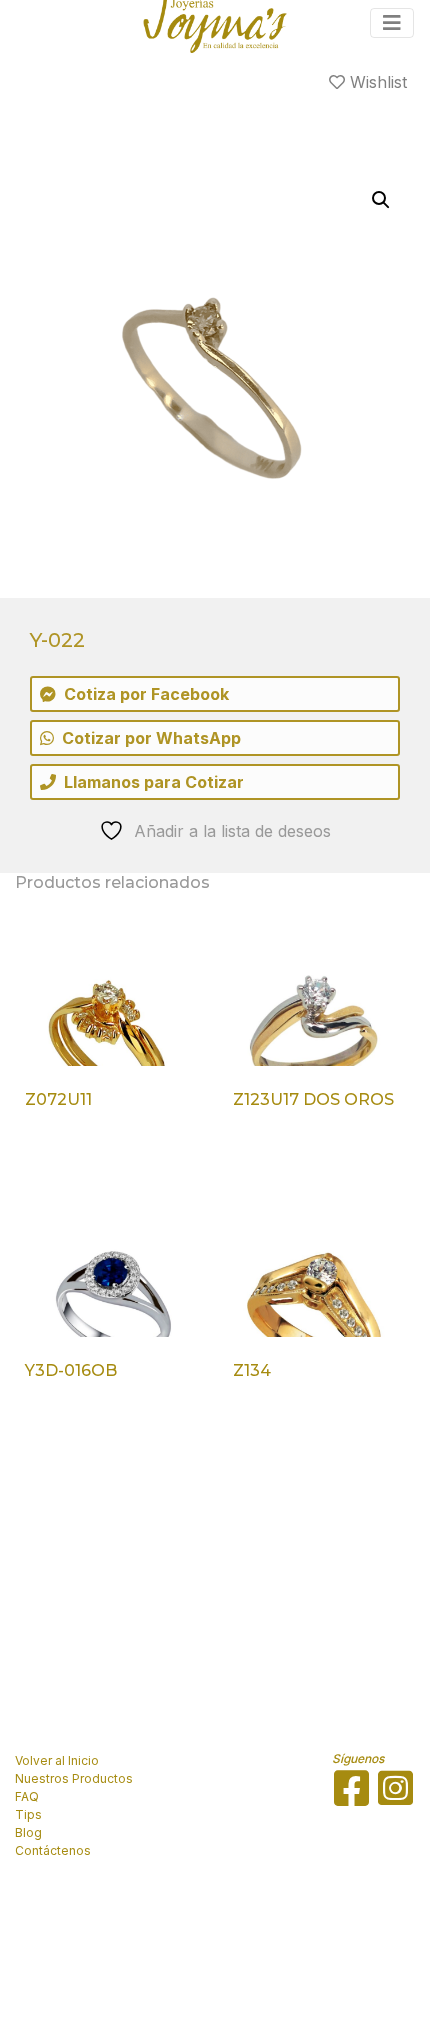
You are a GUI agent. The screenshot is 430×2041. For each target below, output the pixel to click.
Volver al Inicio (57, 1760)
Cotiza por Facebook (146, 694)
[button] (381, 200)
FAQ (27, 1796)
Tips (28, 1814)
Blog (28, 1832)
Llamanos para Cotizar (154, 782)
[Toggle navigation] (392, 23)
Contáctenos (53, 1850)
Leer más (71, 1151)
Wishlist (376, 82)
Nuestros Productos (74, 1778)
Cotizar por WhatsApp (151, 738)
